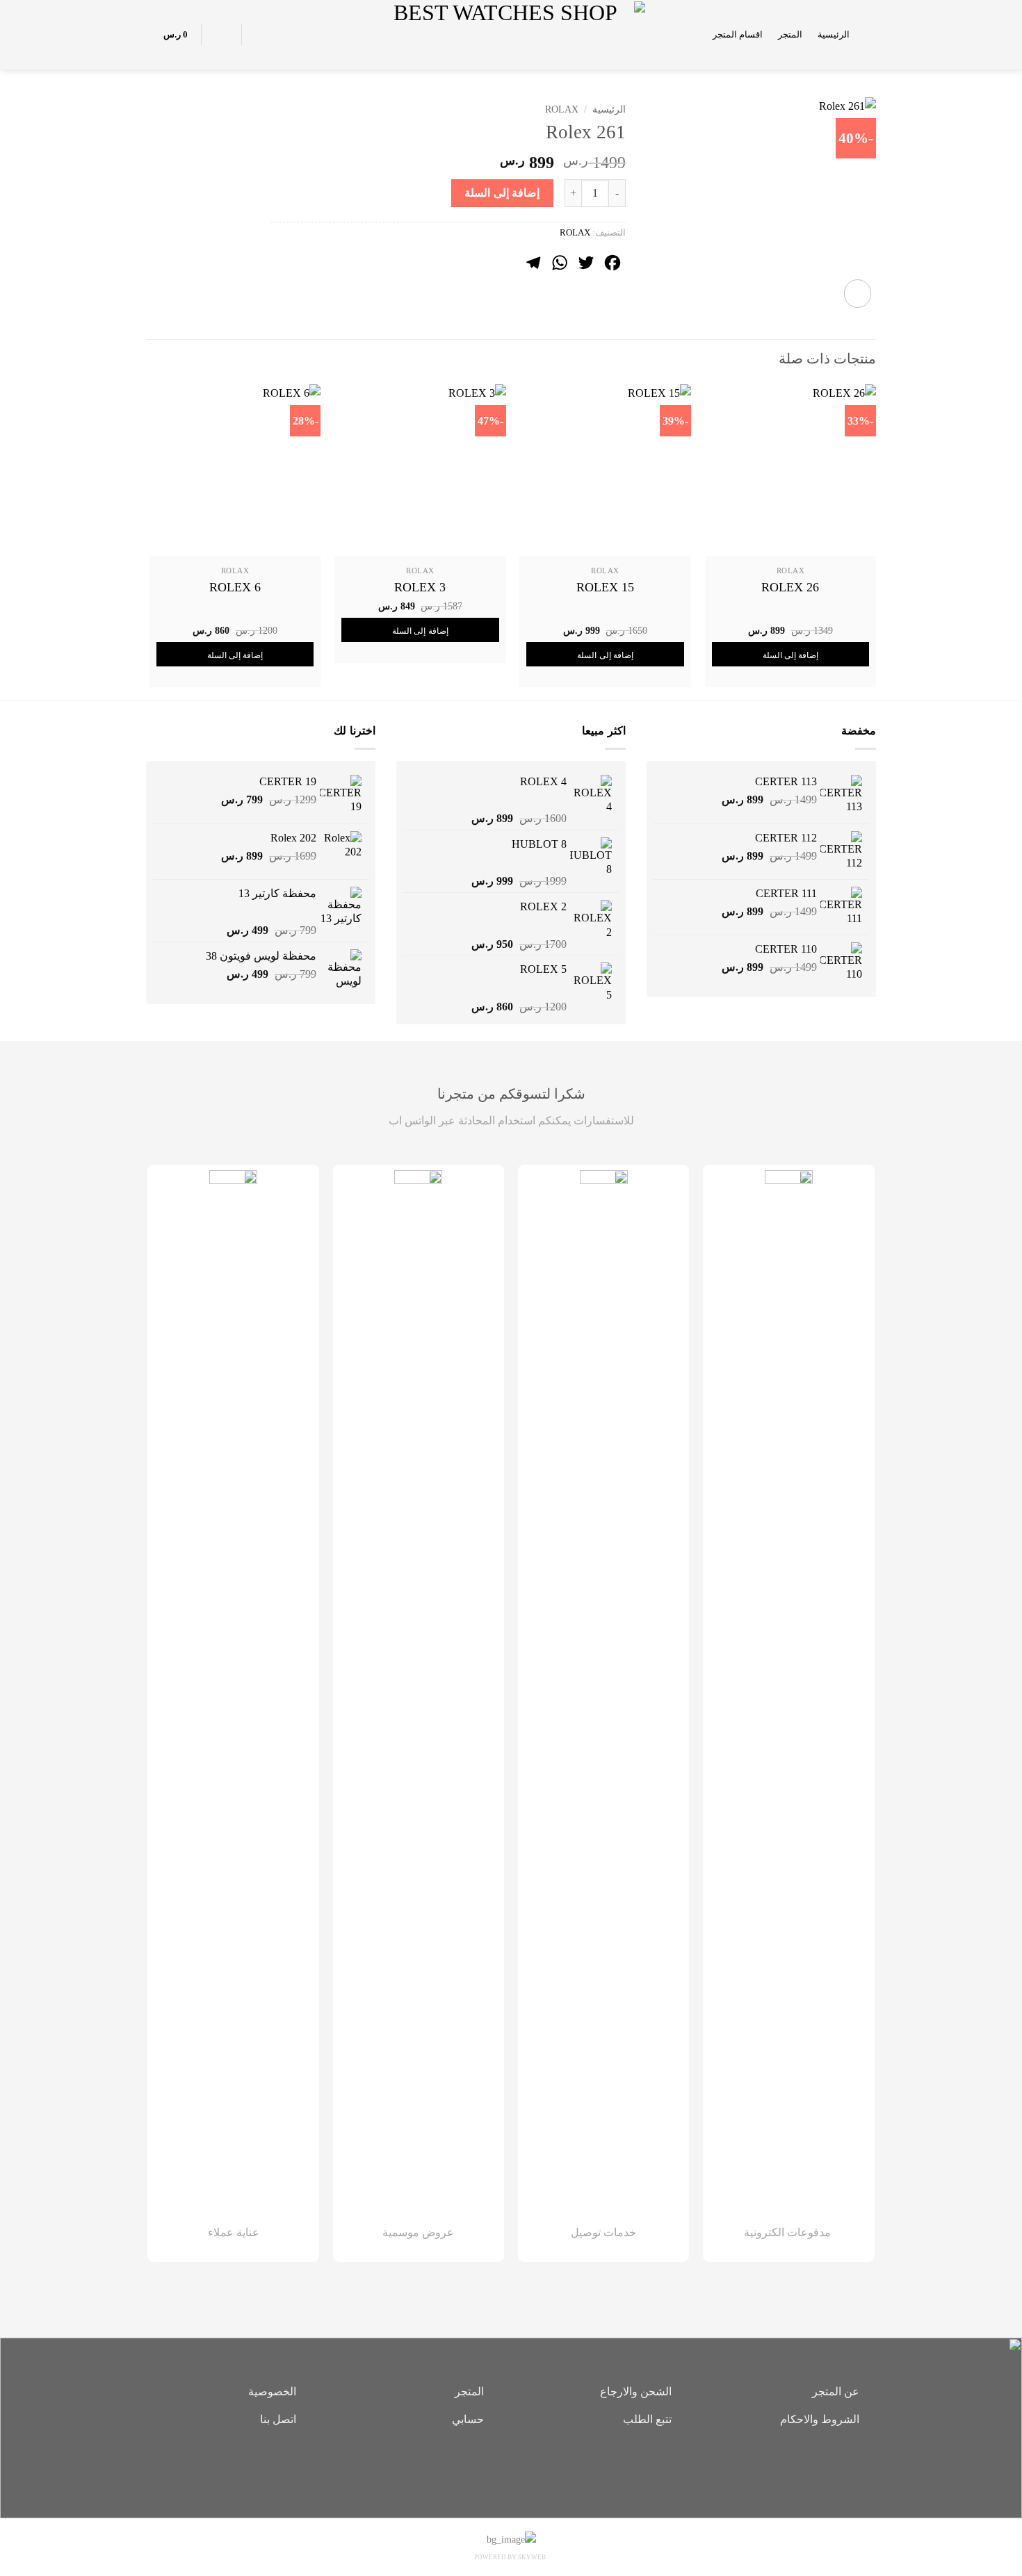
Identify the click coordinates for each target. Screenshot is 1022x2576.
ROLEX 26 (790, 587)
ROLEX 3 (420, 587)
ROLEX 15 (605, 587)
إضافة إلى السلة (502, 193)
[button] (870, 34)
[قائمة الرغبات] (260, 35)
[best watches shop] (511, 34)
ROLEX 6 (235, 587)
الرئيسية (834, 35)
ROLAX (562, 109)
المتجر (790, 35)
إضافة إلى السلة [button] (791, 655)
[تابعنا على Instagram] (511, 2467)
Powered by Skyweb (510, 2557)
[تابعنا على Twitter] (490, 2467)
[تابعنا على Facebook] (532, 2467)
